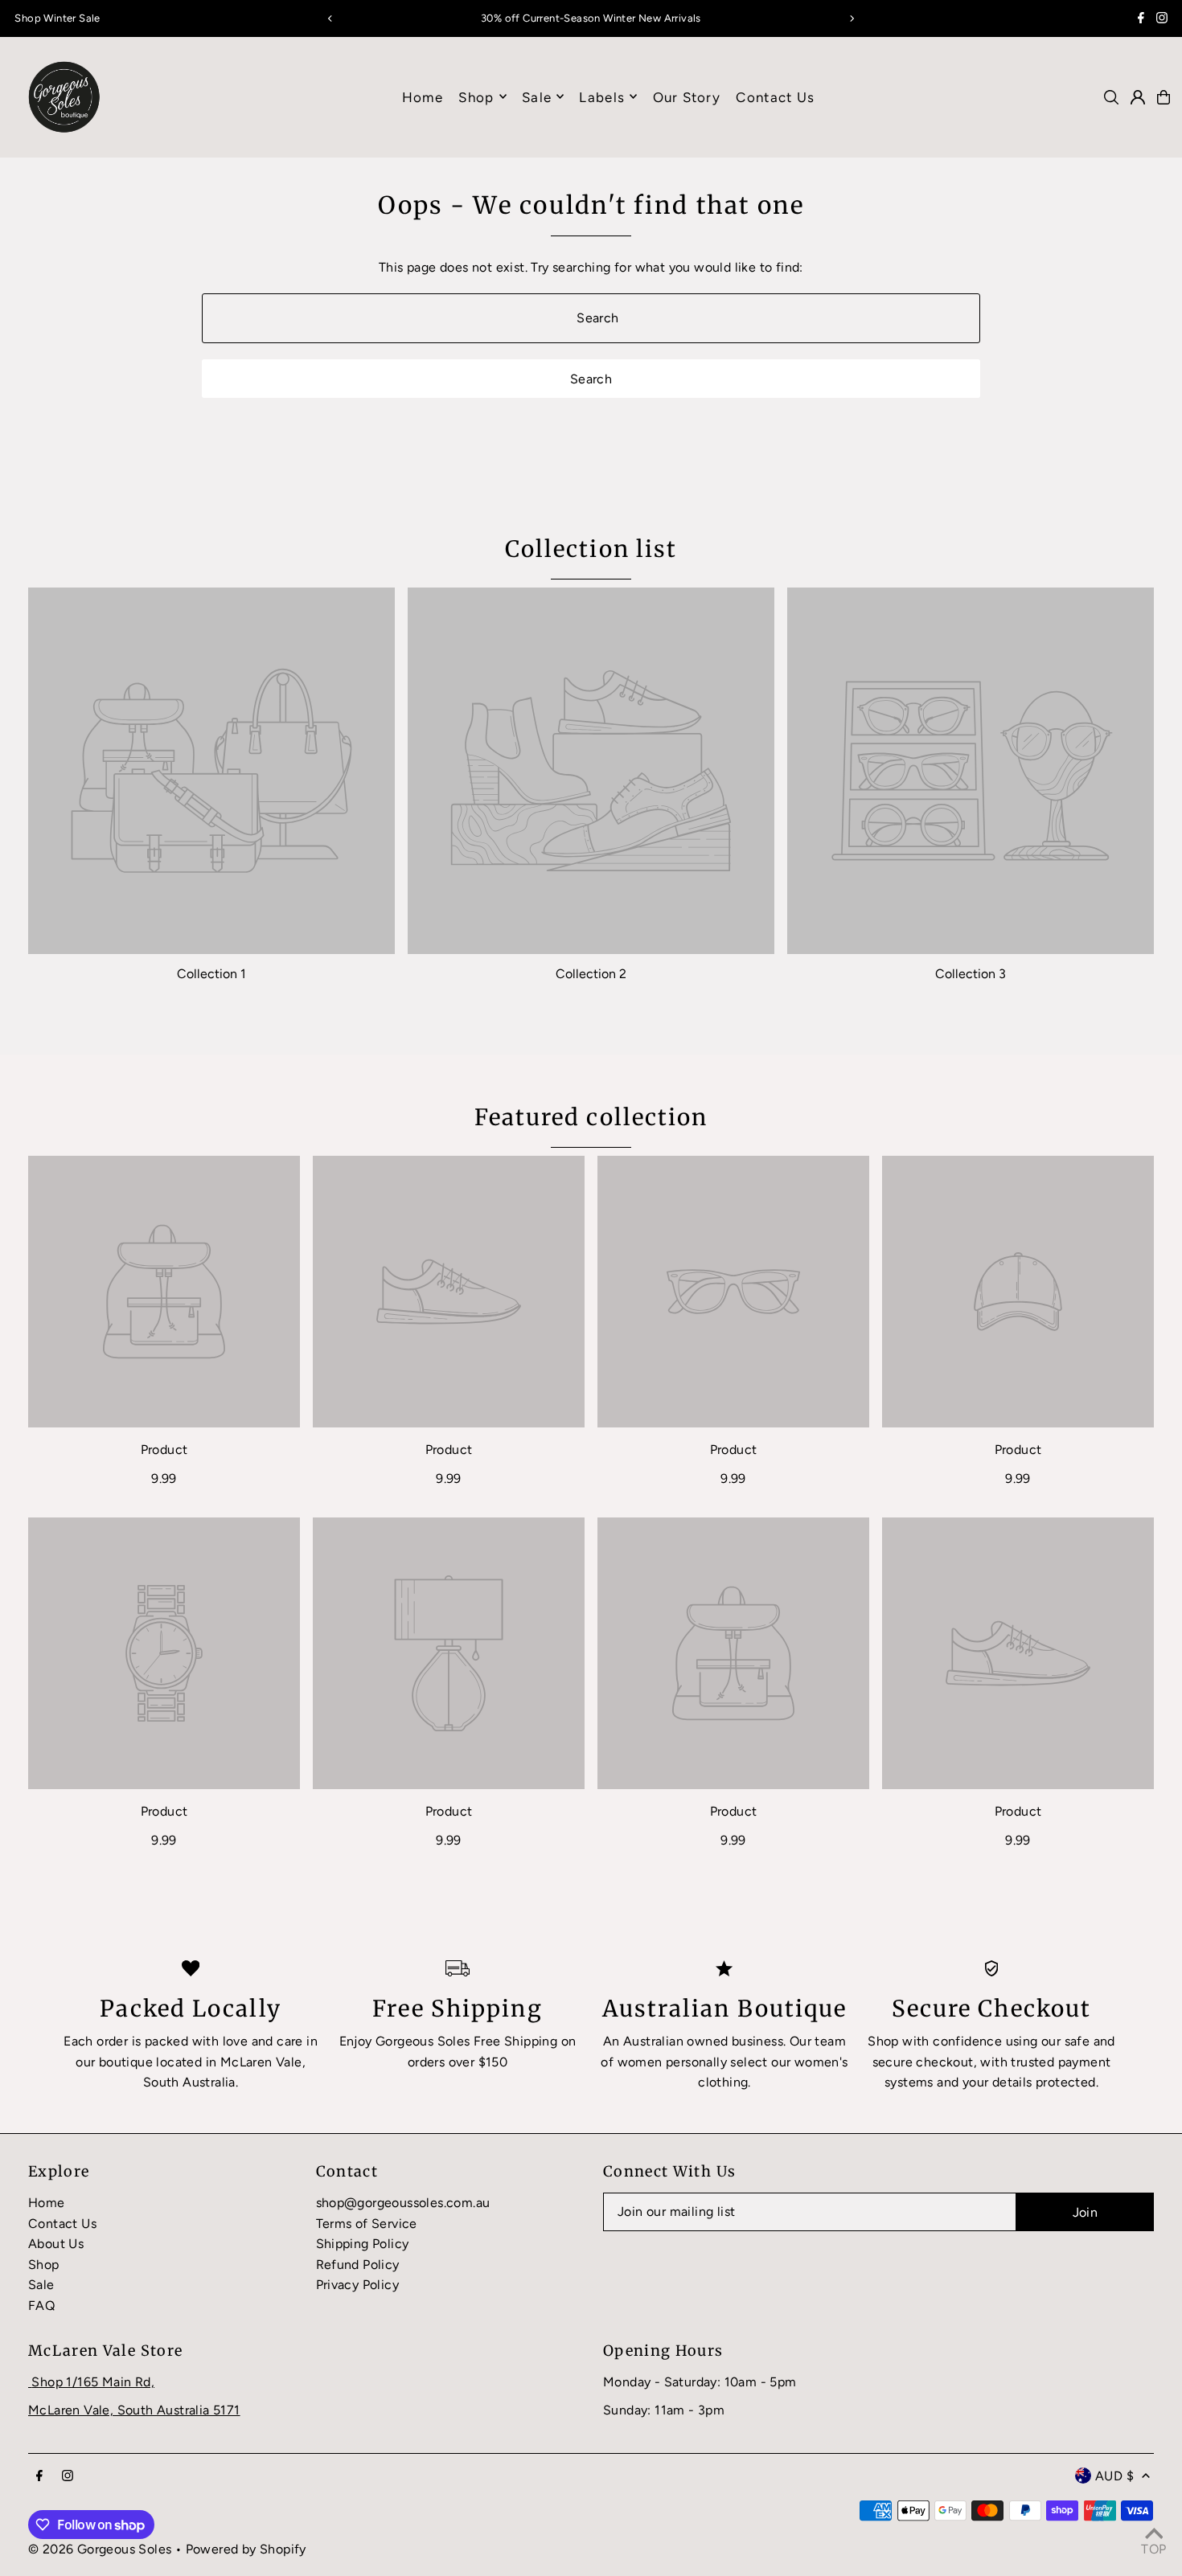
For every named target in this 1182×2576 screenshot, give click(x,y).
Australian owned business (703, 2041)
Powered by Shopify (246, 2549)
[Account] (1138, 97)
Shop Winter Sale (57, 18)
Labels (602, 96)
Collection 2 (591, 974)
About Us (56, 2244)
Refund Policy (358, 2265)
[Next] (852, 18)
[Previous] (330, 18)
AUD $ (1114, 2476)
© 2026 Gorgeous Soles (100, 2549)
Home (47, 2203)
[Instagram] (1162, 20)
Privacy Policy (358, 2285)
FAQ (41, 2306)
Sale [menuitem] (537, 96)
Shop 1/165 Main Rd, (93, 2382)
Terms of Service (367, 2224)
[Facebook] (1141, 20)
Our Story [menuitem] (687, 96)
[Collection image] (211, 771)
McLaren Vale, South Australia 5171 (134, 2410)
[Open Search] (1111, 97)
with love (220, 2041)
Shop (476, 96)
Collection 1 (211, 974)
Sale (41, 2285)
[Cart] (1164, 97)
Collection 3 (971, 974)
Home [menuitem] (423, 96)
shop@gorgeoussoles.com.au (403, 2203)
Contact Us (62, 2224)
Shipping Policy (363, 2244)
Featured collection (591, 1117)
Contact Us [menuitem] (775, 96)
